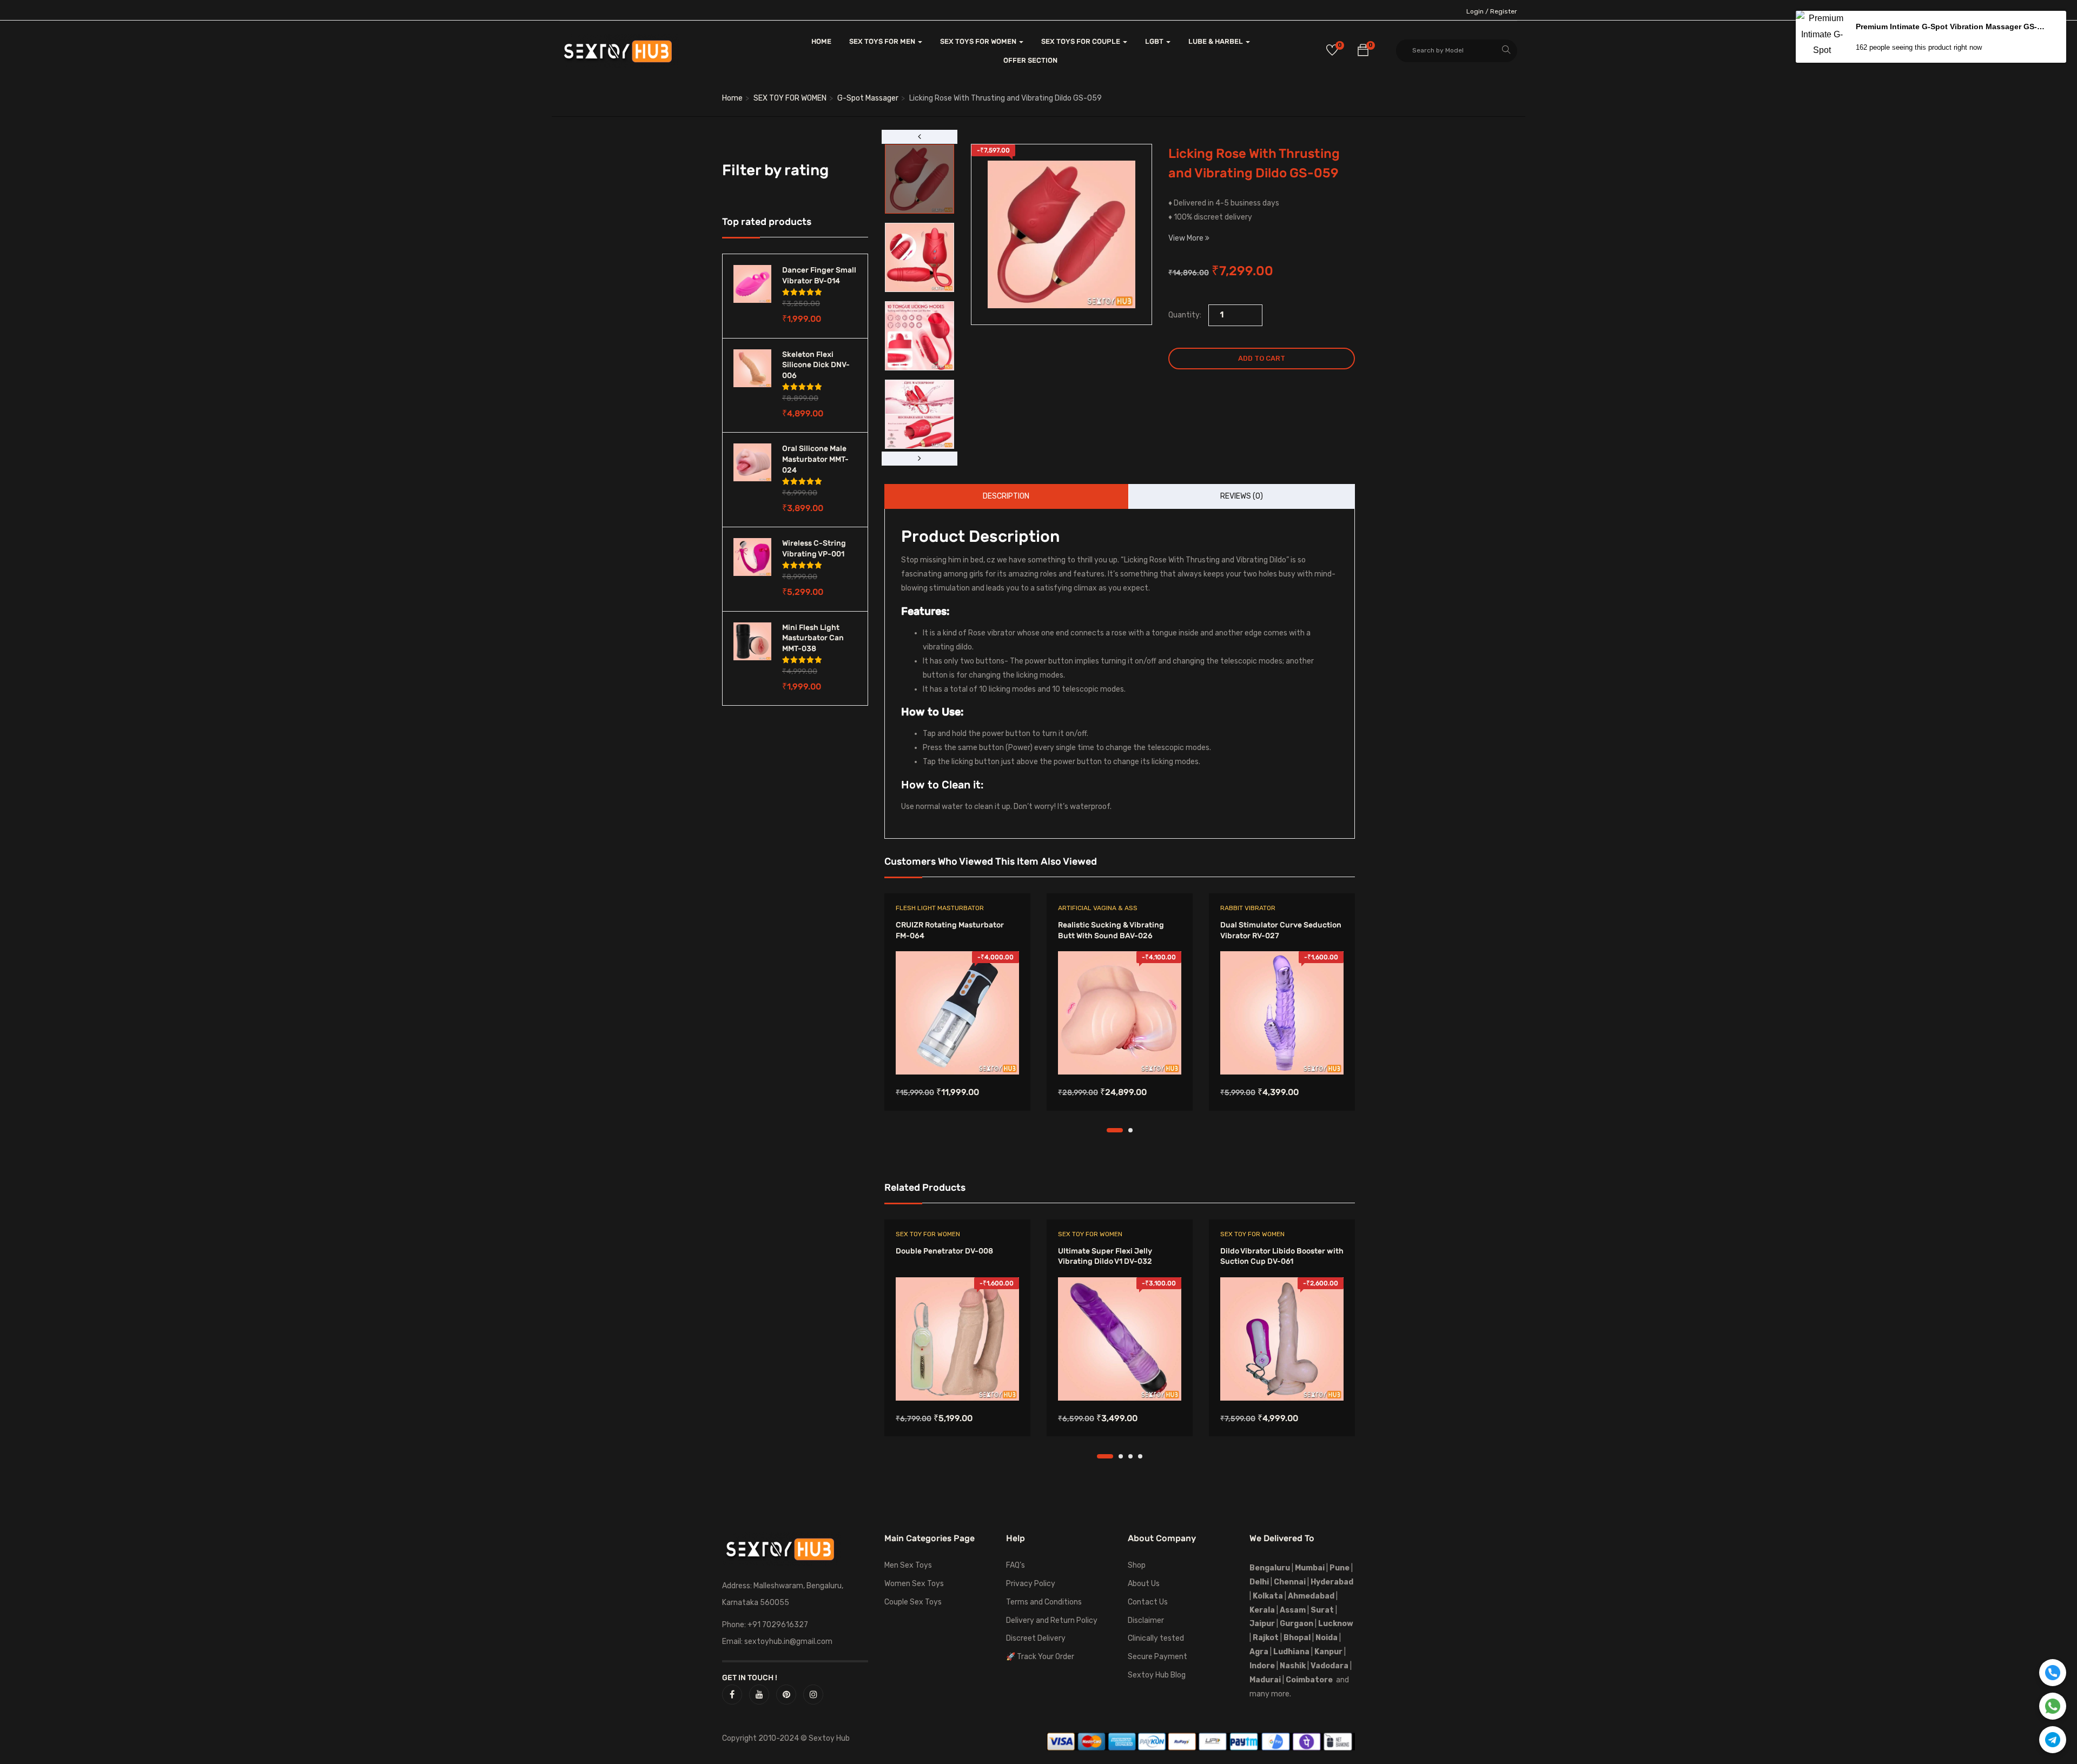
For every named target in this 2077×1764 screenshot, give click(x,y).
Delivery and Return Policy (1052, 1620)
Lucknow (1336, 1624)
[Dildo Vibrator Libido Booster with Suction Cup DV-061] (1282, 1339)
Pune (1340, 1568)
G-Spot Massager (868, 98)
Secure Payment (1157, 1657)
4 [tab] (1140, 1456)
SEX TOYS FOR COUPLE (1082, 41)
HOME (821, 41)
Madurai (1265, 1680)
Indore (1262, 1666)
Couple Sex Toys (913, 1602)
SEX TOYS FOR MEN (883, 41)
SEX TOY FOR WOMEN (790, 98)
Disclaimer (1146, 1620)
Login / (1477, 11)
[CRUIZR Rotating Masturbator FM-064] (957, 1013)
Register (1504, 11)
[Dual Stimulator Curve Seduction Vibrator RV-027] (1282, 1013)
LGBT (1155, 41)
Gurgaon (1297, 1624)
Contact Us (1148, 1602)
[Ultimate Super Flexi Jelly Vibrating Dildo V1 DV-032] (1120, 1339)
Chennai (1290, 1582)
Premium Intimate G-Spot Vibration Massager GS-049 (1952, 26)
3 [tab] (1130, 1456)
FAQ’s (1016, 1565)
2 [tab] (1130, 1130)
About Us (1144, 1584)
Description (1006, 496)
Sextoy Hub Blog (1157, 1675)
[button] (1363, 52)
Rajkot (1266, 1638)
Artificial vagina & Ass (1098, 908)
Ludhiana (1291, 1652)
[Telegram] (2053, 1740)
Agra (1259, 1652)
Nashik (1293, 1666)
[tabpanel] (957, 1010)
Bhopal (1297, 1638)
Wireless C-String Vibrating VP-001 (814, 549)
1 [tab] (1115, 1130)
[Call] (2053, 1673)
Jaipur (1262, 1624)
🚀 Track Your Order (1040, 1657)
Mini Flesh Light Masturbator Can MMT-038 (813, 638)
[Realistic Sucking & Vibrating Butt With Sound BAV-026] (1120, 1013)
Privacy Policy (1031, 1584)
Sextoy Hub (829, 1738)
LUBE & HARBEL (1216, 41)
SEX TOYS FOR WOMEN (979, 41)
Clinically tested (1156, 1638)
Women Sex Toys (914, 1584)
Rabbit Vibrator (1248, 908)
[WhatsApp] (2053, 1706)
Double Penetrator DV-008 (944, 1251)
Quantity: (1185, 315)
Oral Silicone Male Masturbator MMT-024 (815, 459)
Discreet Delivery (1036, 1638)
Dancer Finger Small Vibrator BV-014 (819, 276)
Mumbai (1310, 1568)
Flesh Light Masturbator (940, 908)
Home (732, 98)
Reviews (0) (1242, 496)
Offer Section (1030, 60)
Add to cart (1262, 358)
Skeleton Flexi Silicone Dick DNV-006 (816, 365)
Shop (1137, 1565)
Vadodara (1329, 1666)
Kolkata (1267, 1596)
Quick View (958, 1047)
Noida (1327, 1638)
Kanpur (1328, 1652)
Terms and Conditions (1044, 1602)
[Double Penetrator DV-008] (957, 1339)
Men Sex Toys (908, 1565)
